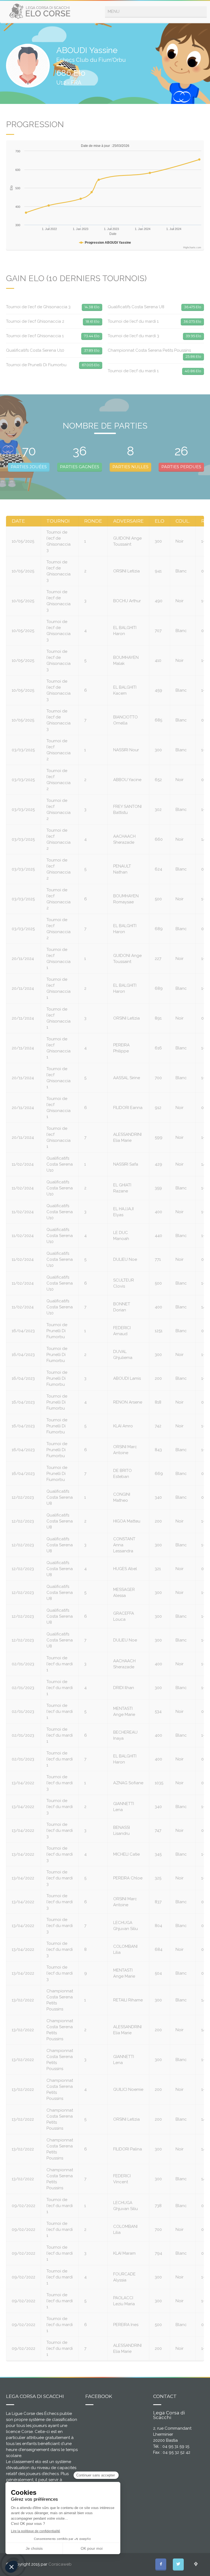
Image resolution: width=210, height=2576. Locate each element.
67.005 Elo (91, 365)
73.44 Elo (92, 336)
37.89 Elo (92, 350)
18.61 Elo (93, 321)
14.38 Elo (92, 307)
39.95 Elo (193, 336)
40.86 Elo (193, 371)
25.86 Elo (193, 356)
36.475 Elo (193, 307)
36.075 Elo (192, 321)
